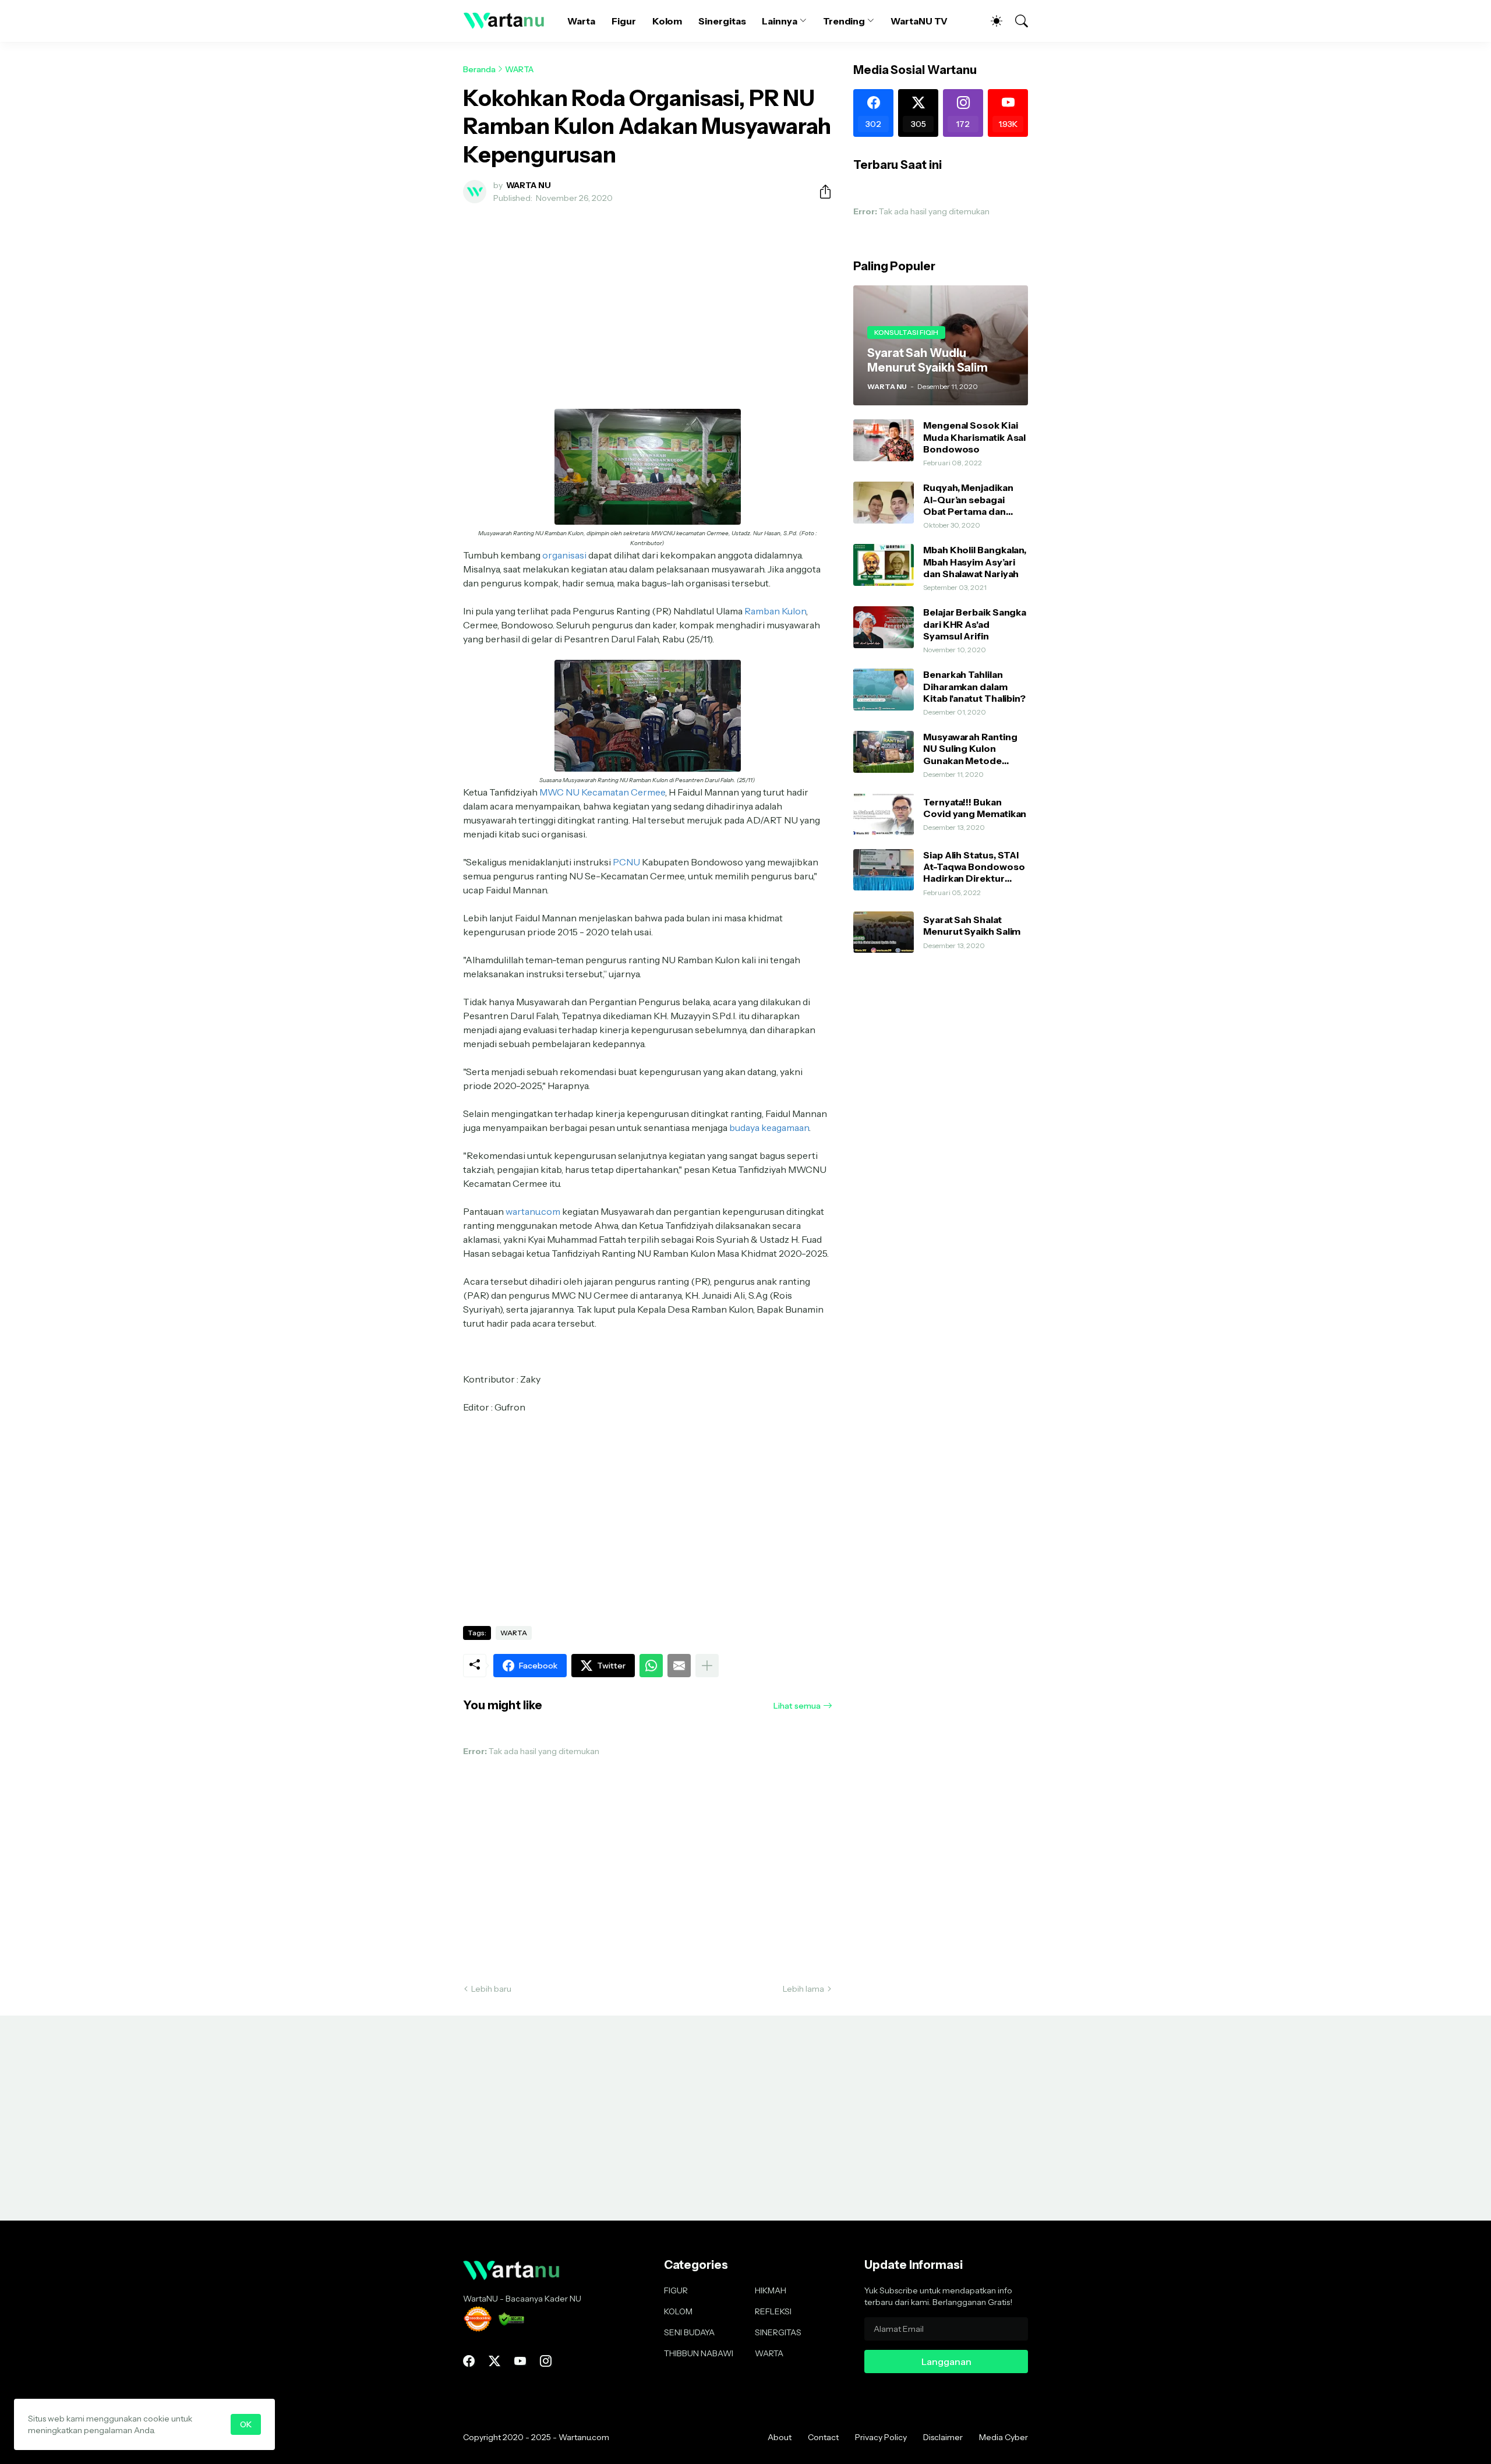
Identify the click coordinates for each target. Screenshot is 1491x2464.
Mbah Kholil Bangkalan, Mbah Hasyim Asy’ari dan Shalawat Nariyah (975, 562)
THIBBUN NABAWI (699, 2353)
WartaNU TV (919, 21)
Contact (823, 2437)
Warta (581, 21)
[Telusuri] (1016, 21)
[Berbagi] (821, 192)
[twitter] (494, 2361)
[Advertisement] (648, 299)
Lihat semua (797, 1706)
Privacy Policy (881, 2437)
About (780, 2437)
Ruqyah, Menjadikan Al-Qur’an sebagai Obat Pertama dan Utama (968, 499)
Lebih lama (803, 1989)
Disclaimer (943, 2437)
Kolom (667, 21)
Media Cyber (1004, 2437)
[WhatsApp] (651, 1666)
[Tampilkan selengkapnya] (707, 1666)
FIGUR (676, 2290)
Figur (624, 21)
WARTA (519, 69)
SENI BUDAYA (689, 2332)
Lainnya (779, 21)
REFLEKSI (773, 2311)
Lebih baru (491, 1989)
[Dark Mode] (991, 21)
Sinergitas (722, 21)
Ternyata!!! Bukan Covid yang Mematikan (975, 808)
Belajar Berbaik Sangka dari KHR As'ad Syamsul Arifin (975, 624)
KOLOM (678, 2311)
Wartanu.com (584, 2437)
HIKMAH (771, 2290)
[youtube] (520, 2361)
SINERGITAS (778, 2332)
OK (246, 2424)
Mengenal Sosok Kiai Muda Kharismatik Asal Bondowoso (974, 437)
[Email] (679, 1666)
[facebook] (469, 2361)
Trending (844, 21)
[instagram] (546, 2361)
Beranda (479, 69)
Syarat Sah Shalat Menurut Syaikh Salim (972, 925)
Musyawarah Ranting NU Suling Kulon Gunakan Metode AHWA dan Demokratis (975, 749)
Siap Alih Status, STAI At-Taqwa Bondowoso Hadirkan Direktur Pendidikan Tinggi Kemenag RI (974, 867)
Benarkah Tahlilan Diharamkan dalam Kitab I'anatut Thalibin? (974, 686)
